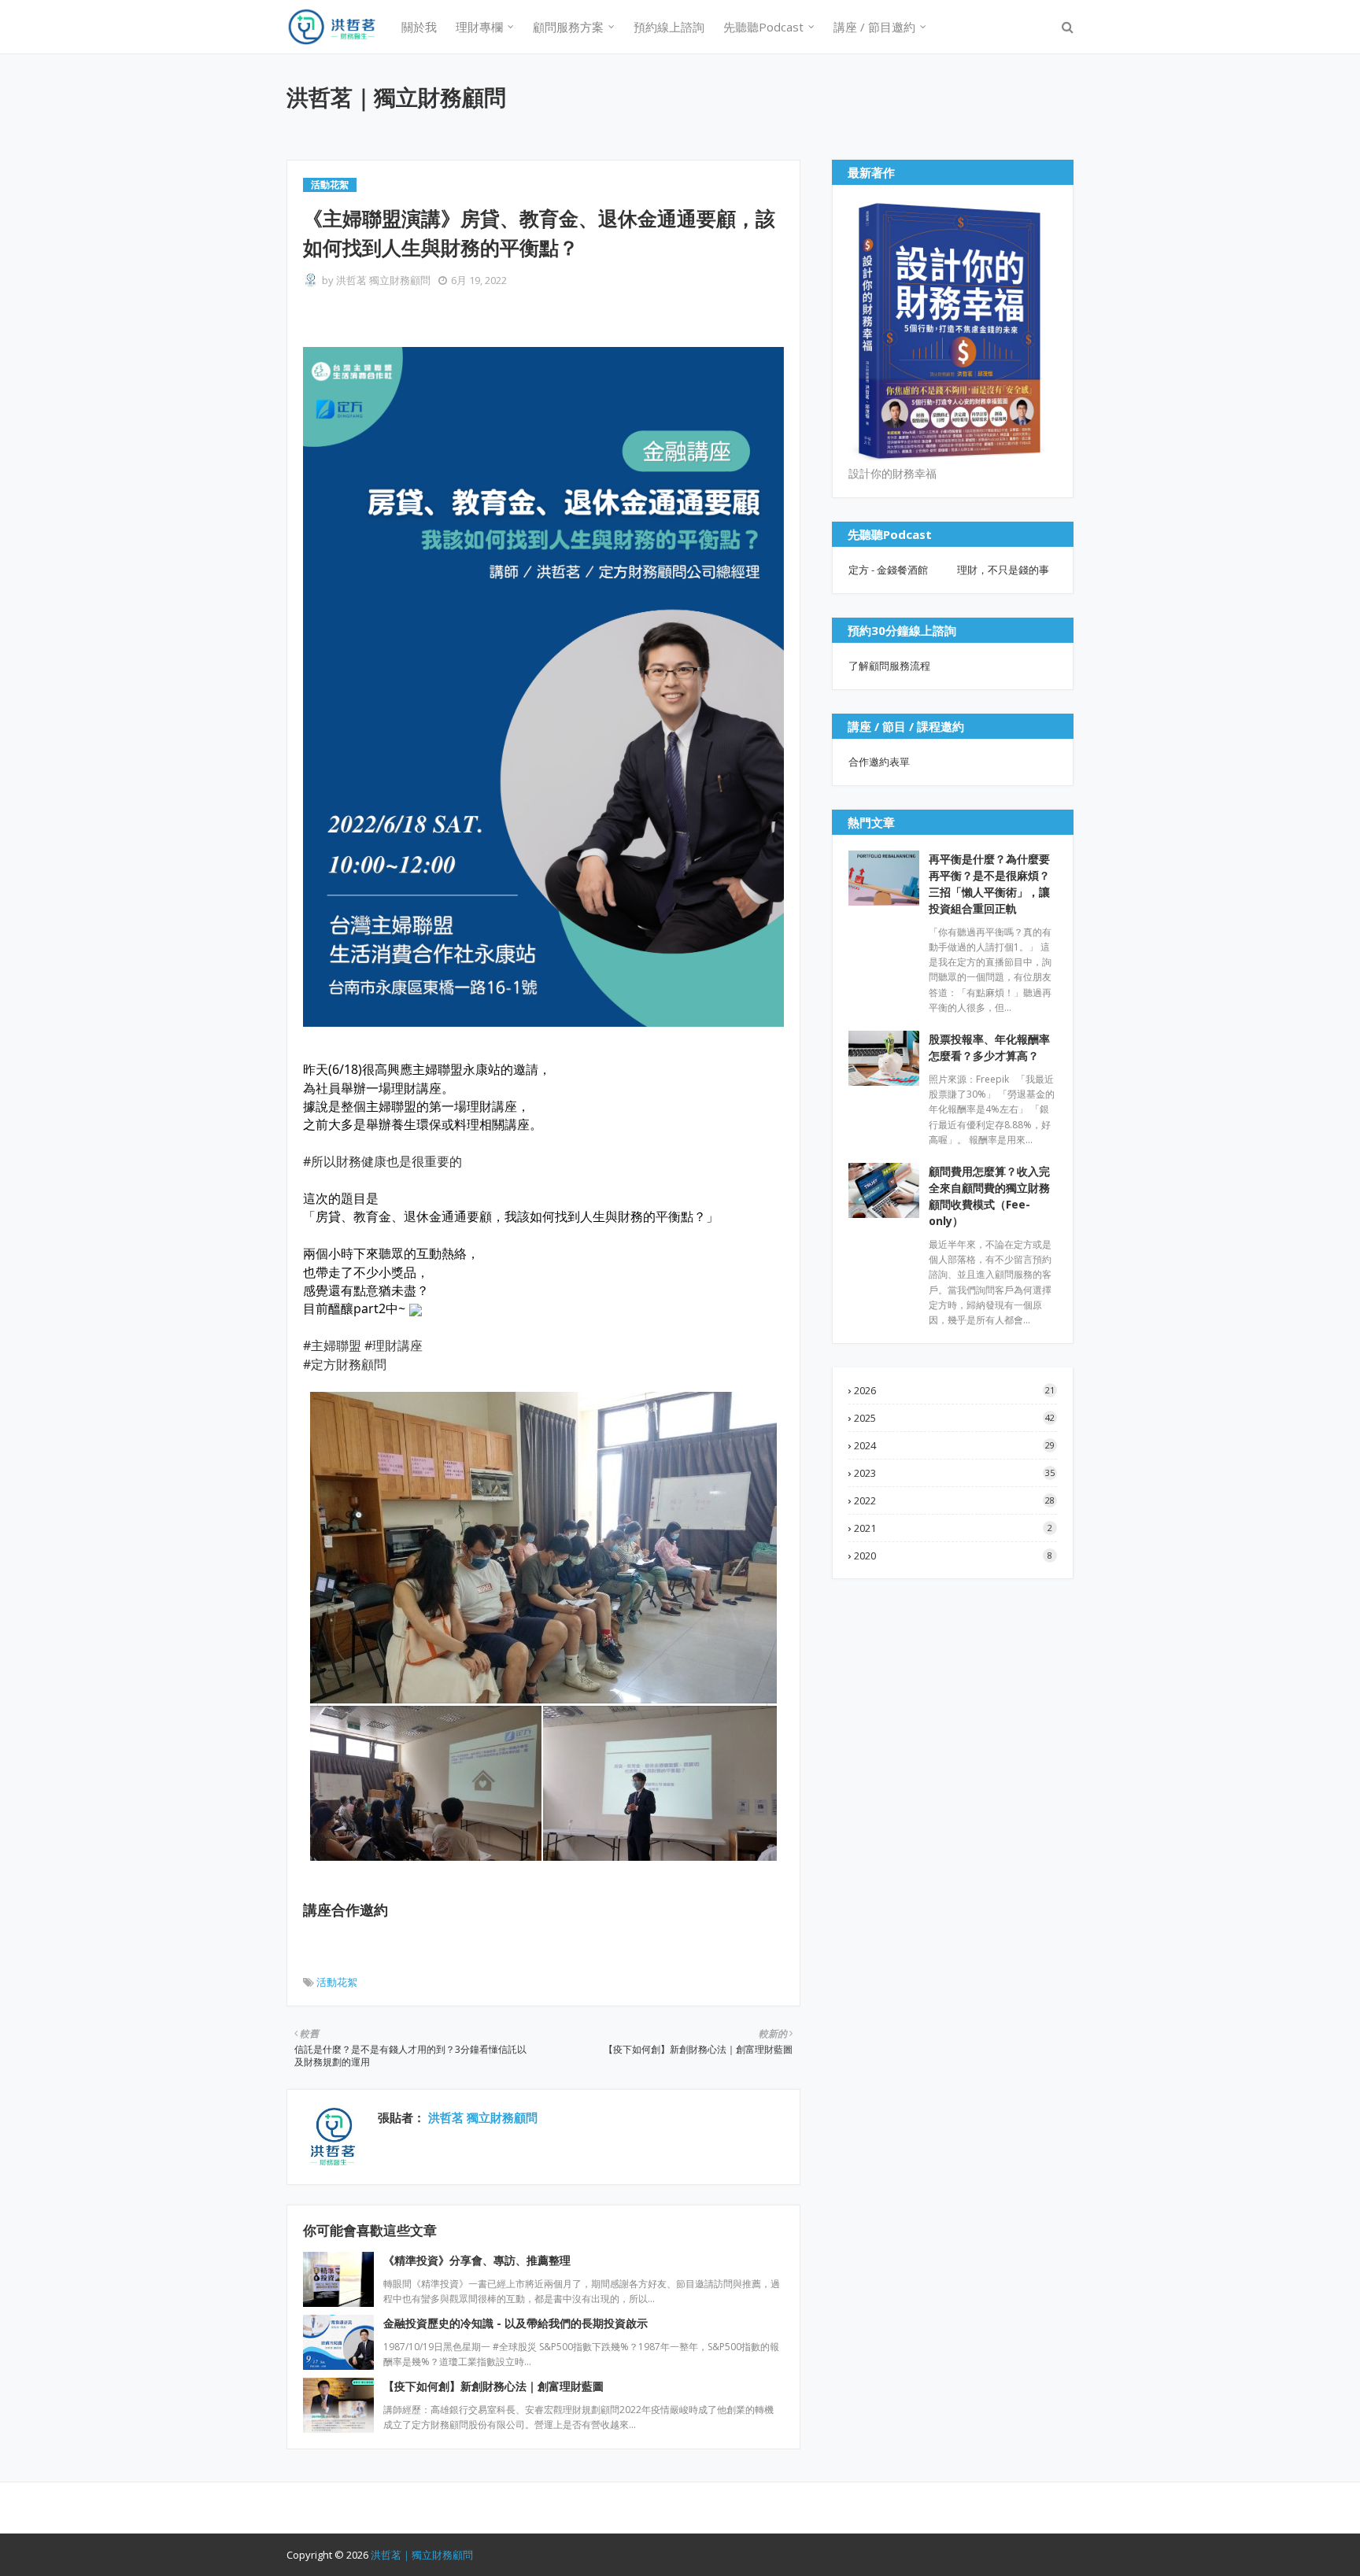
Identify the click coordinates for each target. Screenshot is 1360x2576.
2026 (954, 1390)
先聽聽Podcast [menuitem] (763, 27)
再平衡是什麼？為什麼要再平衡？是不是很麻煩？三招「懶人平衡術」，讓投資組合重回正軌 (989, 884)
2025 (954, 1418)
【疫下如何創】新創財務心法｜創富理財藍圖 (493, 2386)
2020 (953, 1556)
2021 (953, 1528)
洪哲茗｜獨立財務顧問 (396, 97)
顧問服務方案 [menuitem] (568, 27)
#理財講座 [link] (394, 1345)
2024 (954, 1445)
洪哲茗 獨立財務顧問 (383, 280)
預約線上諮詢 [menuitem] (669, 27)
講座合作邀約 (346, 1910)
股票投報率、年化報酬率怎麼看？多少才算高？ (989, 1047)
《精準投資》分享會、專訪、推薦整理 (477, 2260)
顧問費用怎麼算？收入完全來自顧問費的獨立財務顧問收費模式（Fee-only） (989, 1196)
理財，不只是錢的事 (1003, 570)
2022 (954, 1500)
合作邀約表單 (879, 762)
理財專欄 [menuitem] (479, 27)
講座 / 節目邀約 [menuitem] (874, 27)
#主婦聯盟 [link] (332, 1345)
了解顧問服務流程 (889, 666)
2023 (954, 1473)
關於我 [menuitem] (419, 27)
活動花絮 (337, 1982)
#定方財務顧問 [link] (345, 1364)
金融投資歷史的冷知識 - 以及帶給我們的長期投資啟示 (516, 2323)
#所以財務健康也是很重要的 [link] (382, 1161)
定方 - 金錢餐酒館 (888, 570)
